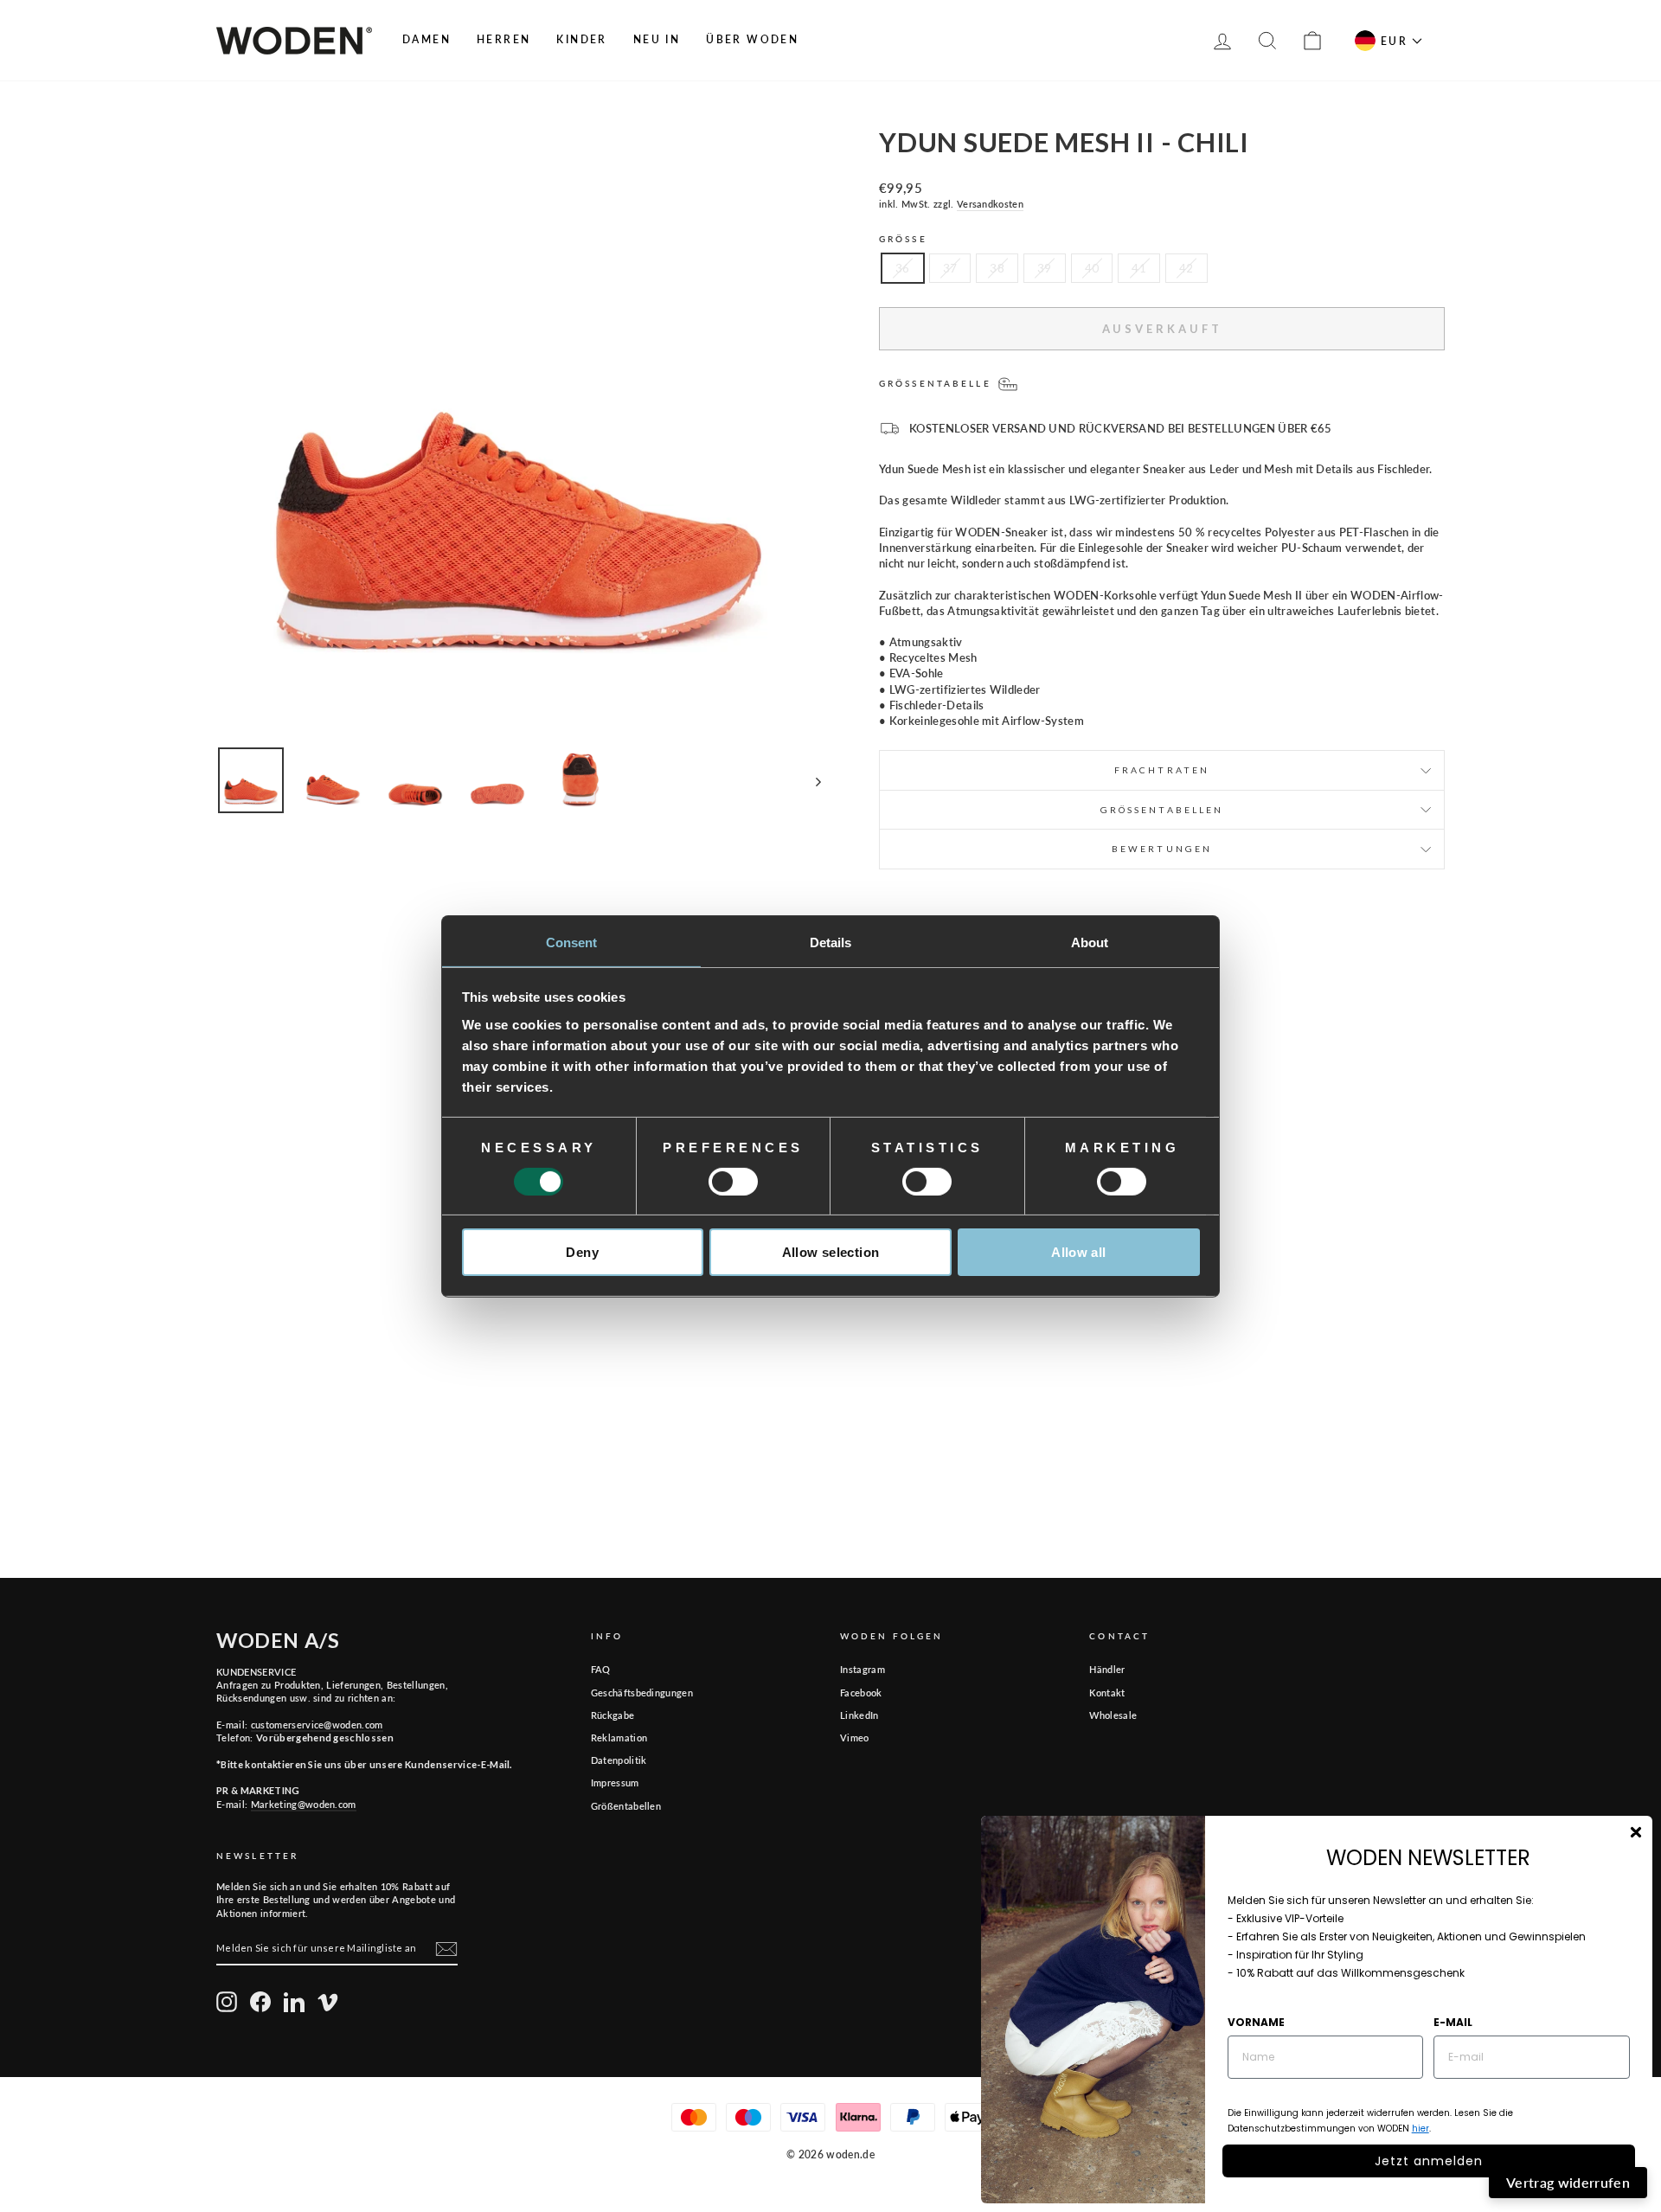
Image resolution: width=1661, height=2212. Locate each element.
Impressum (615, 1782)
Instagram (863, 1669)
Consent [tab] (572, 942)
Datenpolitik (619, 1760)
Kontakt (1107, 1693)
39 (1045, 268)
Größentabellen (626, 1806)
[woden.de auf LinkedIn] (294, 2002)
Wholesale (1113, 1715)
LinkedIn (859, 1715)
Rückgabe (613, 1715)
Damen (426, 39)
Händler (1107, 1669)
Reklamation (619, 1738)
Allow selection (831, 1252)
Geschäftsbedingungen (642, 1693)
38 (997, 268)
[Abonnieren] (446, 1949)
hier (1421, 2129)
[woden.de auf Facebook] (260, 2002)
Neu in (657, 39)
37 (950, 268)
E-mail (1453, 2022)
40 (1092, 268)
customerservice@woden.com (317, 1725)
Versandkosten (990, 204)
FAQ (601, 1669)
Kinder (581, 39)
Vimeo (855, 1738)
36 (903, 268)
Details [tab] (831, 942)
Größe (903, 239)
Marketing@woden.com (304, 1804)
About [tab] (1090, 942)
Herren (503, 39)
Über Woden (752, 39)
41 (1139, 268)
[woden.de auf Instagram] (227, 2002)
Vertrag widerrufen (1568, 2182)
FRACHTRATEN (1162, 770)
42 (1186, 268)
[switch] (733, 1182)
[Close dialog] (1636, 1832)
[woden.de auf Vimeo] (328, 2002)
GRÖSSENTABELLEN (1162, 810)
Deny (582, 1252)
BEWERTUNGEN (1162, 849)
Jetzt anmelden (1429, 2161)
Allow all (1078, 1252)
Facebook (861, 1693)
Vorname (1256, 2022)
